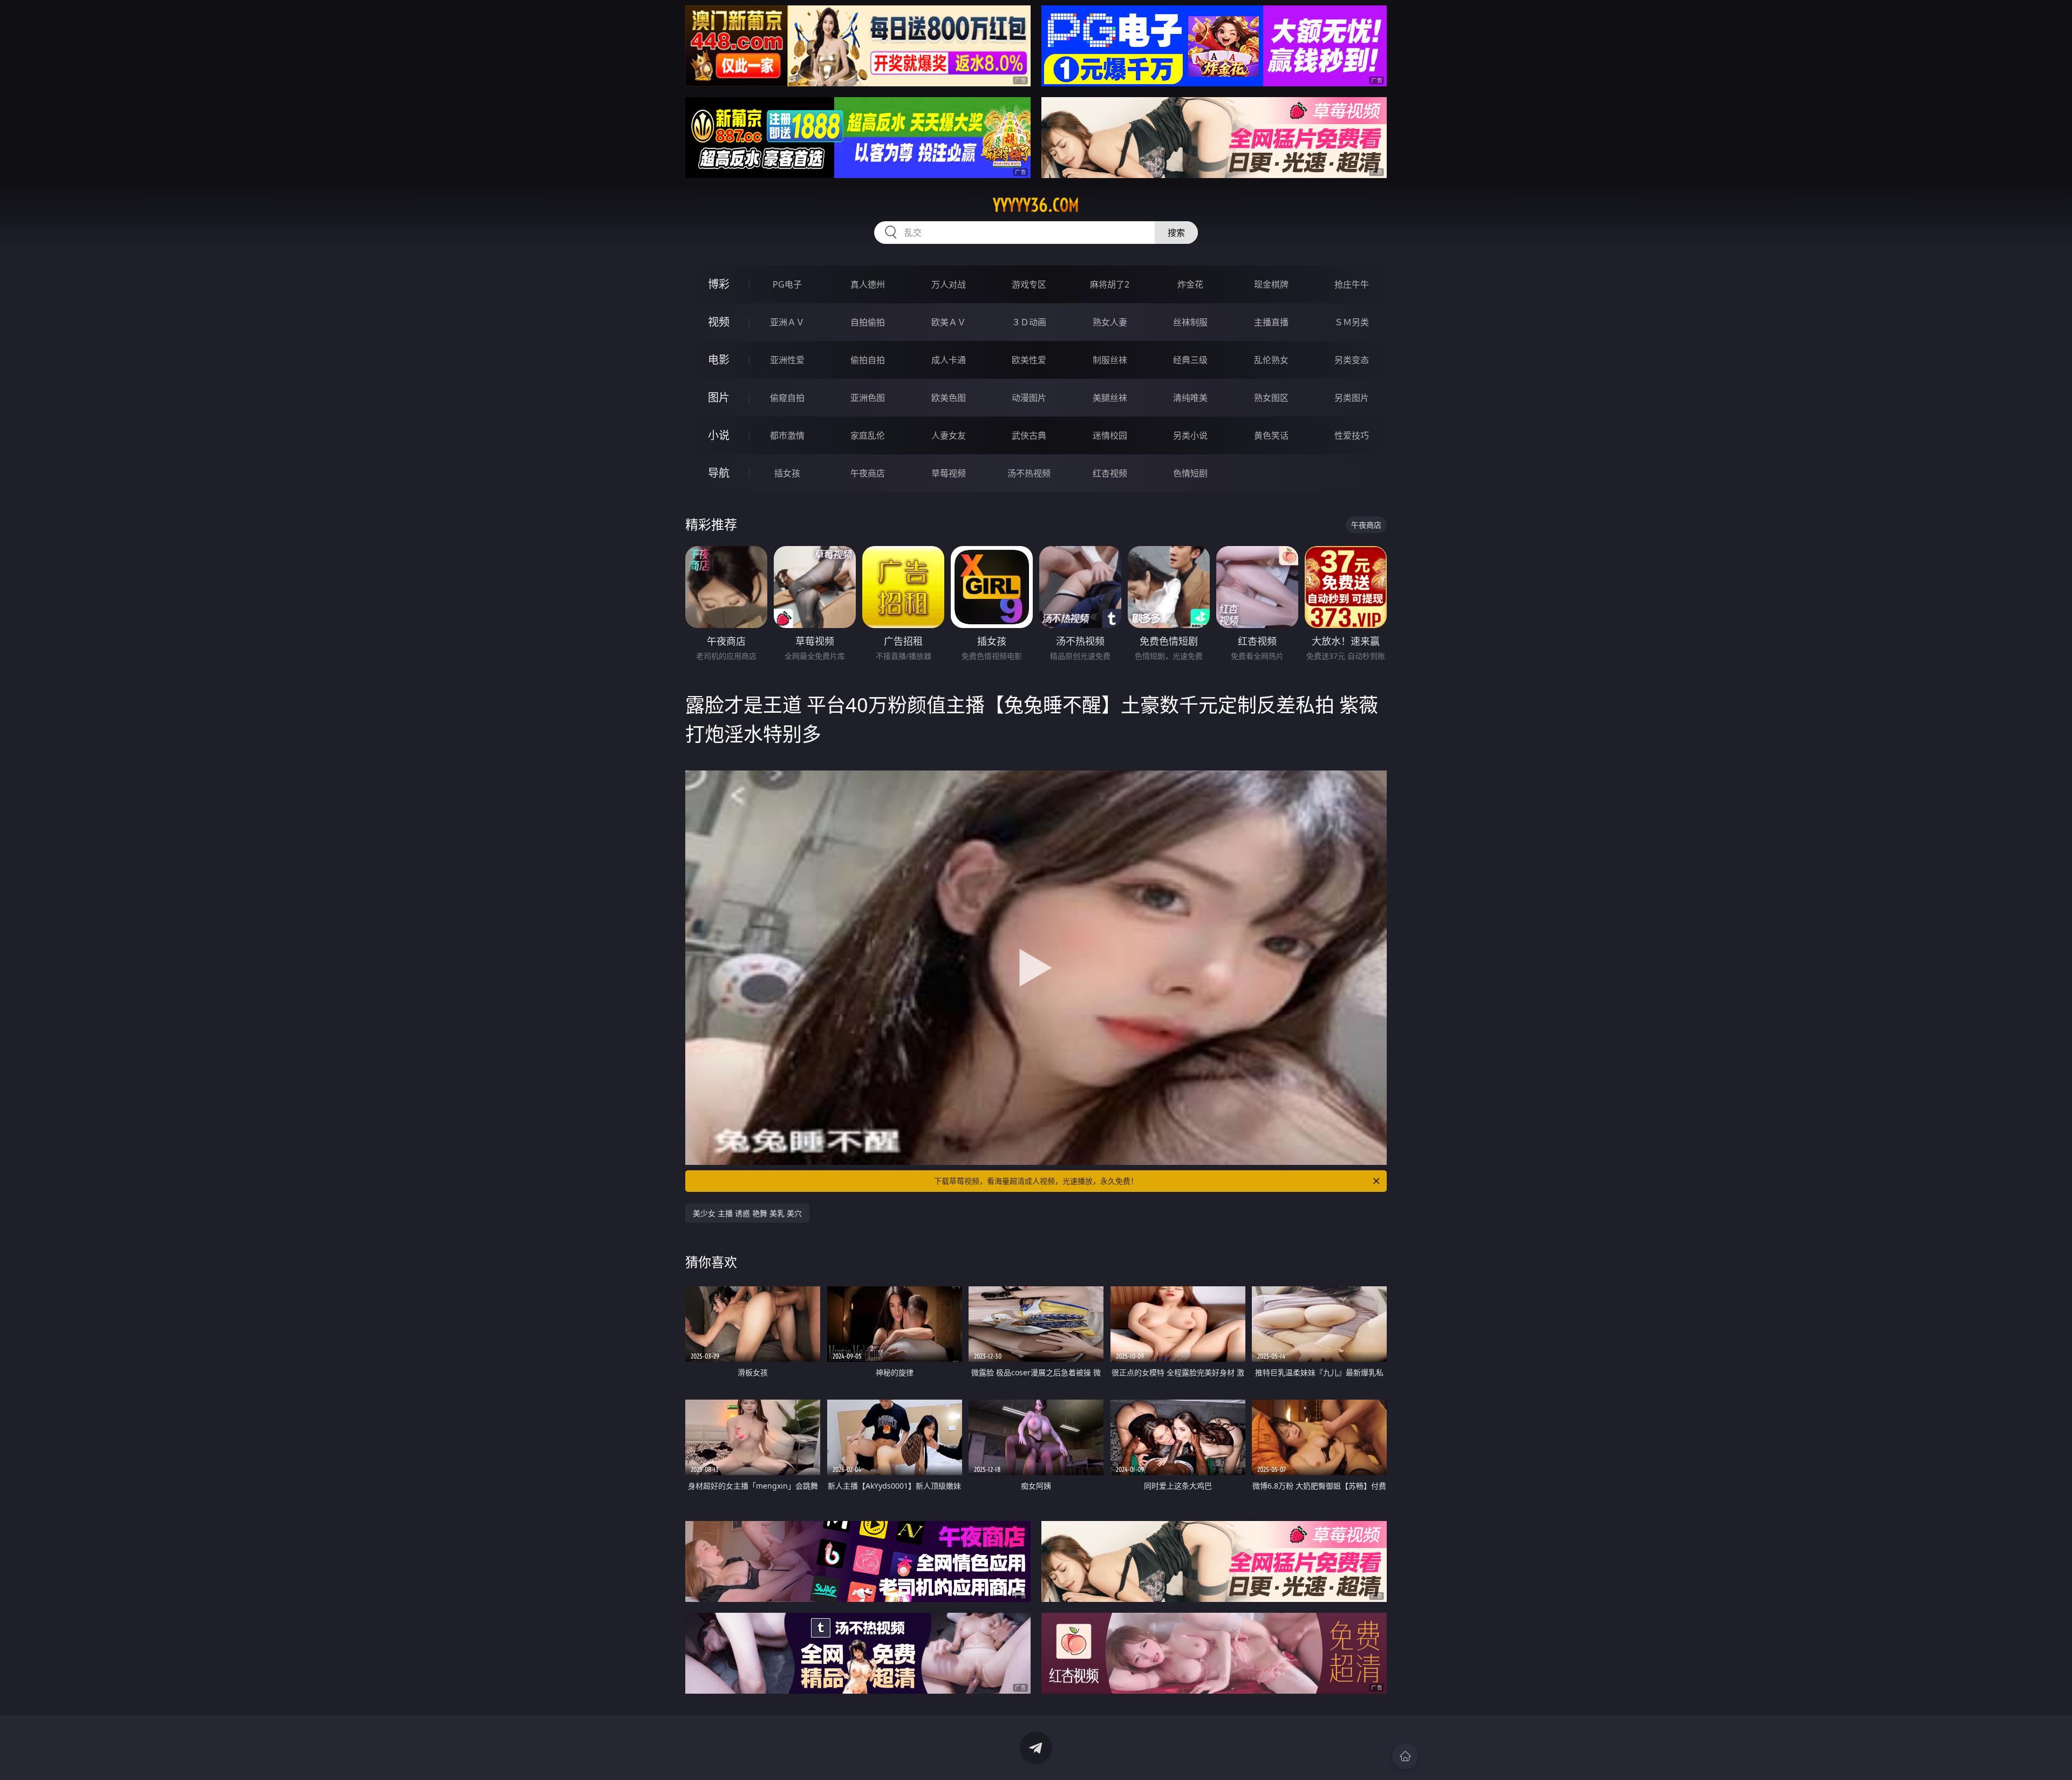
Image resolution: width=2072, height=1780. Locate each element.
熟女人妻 (1110, 322)
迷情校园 (1110, 435)
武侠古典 (1029, 435)
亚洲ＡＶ (787, 322)
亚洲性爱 (787, 360)
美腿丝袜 (1110, 398)
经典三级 (1190, 360)
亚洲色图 (868, 398)
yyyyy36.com (1036, 205)
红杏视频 (1110, 473)
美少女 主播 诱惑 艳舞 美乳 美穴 (747, 1213)
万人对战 (949, 284)
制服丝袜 (1110, 360)
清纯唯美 (1190, 398)
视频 (719, 322)
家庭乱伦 (868, 435)
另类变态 (1352, 360)
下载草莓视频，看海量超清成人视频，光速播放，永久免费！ (1036, 1181)
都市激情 (787, 435)
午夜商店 (868, 473)
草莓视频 (949, 473)
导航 (719, 473)
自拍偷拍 (868, 322)
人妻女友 (949, 435)
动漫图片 (1029, 398)
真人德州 (868, 284)
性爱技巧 (1352, 435)
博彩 (719, 284)
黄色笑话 (1271, 435)
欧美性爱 (1029, 360)
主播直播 (1271, 322)
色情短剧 (1190, 473)
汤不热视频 (1029, 473)
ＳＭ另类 (1352, 322)
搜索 (1176, 233)
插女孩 (787, 473)
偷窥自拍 (787, 398)
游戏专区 (1029, 284)
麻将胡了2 (1110, 284)
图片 (719, 397)
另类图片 (1352, 398)
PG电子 (787, 284)
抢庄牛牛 (1352, 284)
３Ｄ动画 (1029, 322)
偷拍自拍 (868, 360)
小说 (719, 435)
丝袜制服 (1190, 322)
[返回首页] (1405, 1756)
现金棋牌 (1271, 284)
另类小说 (1190, 435)
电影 (719, 360)
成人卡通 (949, 360)
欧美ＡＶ (949, 322)
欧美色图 (949, 398)
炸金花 (1190, 284)
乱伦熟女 (1271, 360)
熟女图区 (1271, 398)
